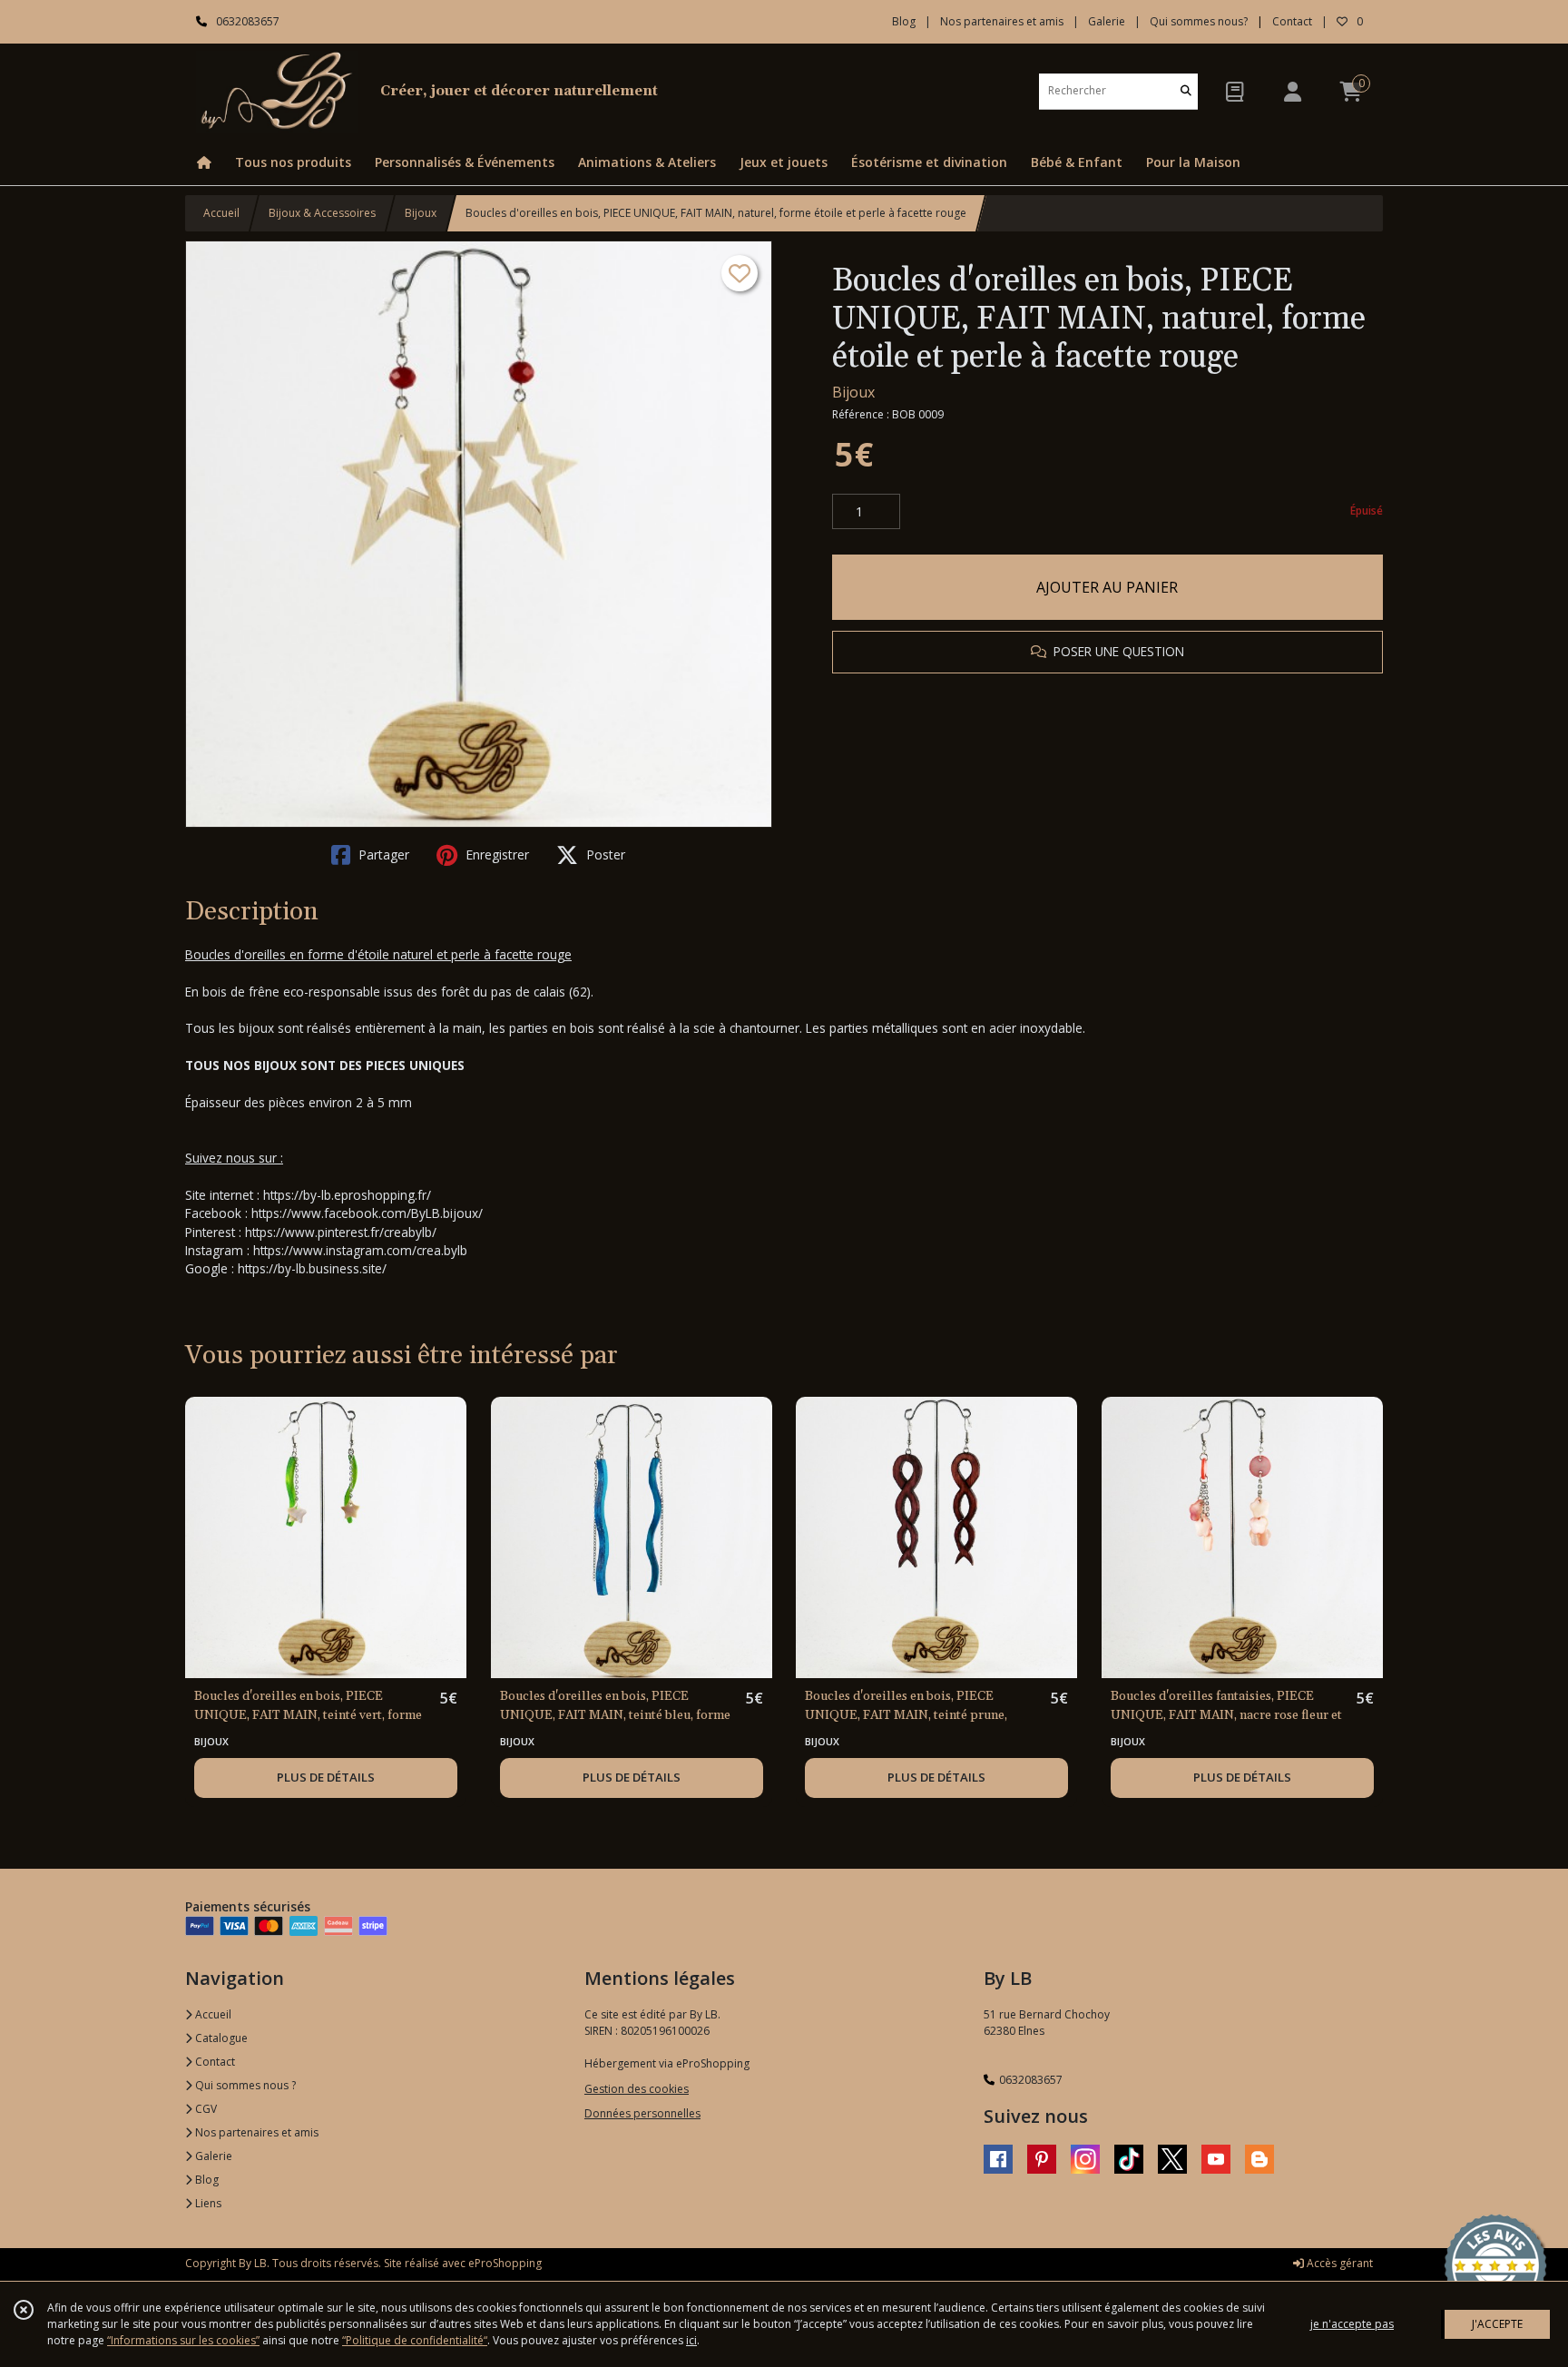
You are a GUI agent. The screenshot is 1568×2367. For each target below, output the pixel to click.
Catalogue (220, 2038)
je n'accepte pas (1352, 2324)
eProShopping (505, 2263)
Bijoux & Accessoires (322, 213)
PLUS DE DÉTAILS (326, 1777)
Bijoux (421, 213)
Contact (1292, 21)
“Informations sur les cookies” (183, 2340)
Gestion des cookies (637, 2089)
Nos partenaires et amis (255, 2132)
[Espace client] (1292, 91)
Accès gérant (1338, 2263)
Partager (382, 854)
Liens (207, 2203)
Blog (206, 2180)
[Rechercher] (1186, 91)
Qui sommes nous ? (244, 2085)
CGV (205, 2109)
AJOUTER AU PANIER (1107, 587)
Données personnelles (642, 2113)
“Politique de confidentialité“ (415, 2340)
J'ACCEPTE (1497, 2324)
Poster (604, 854)
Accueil (221, 213)
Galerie (212, 2156)
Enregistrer (495, 854)
